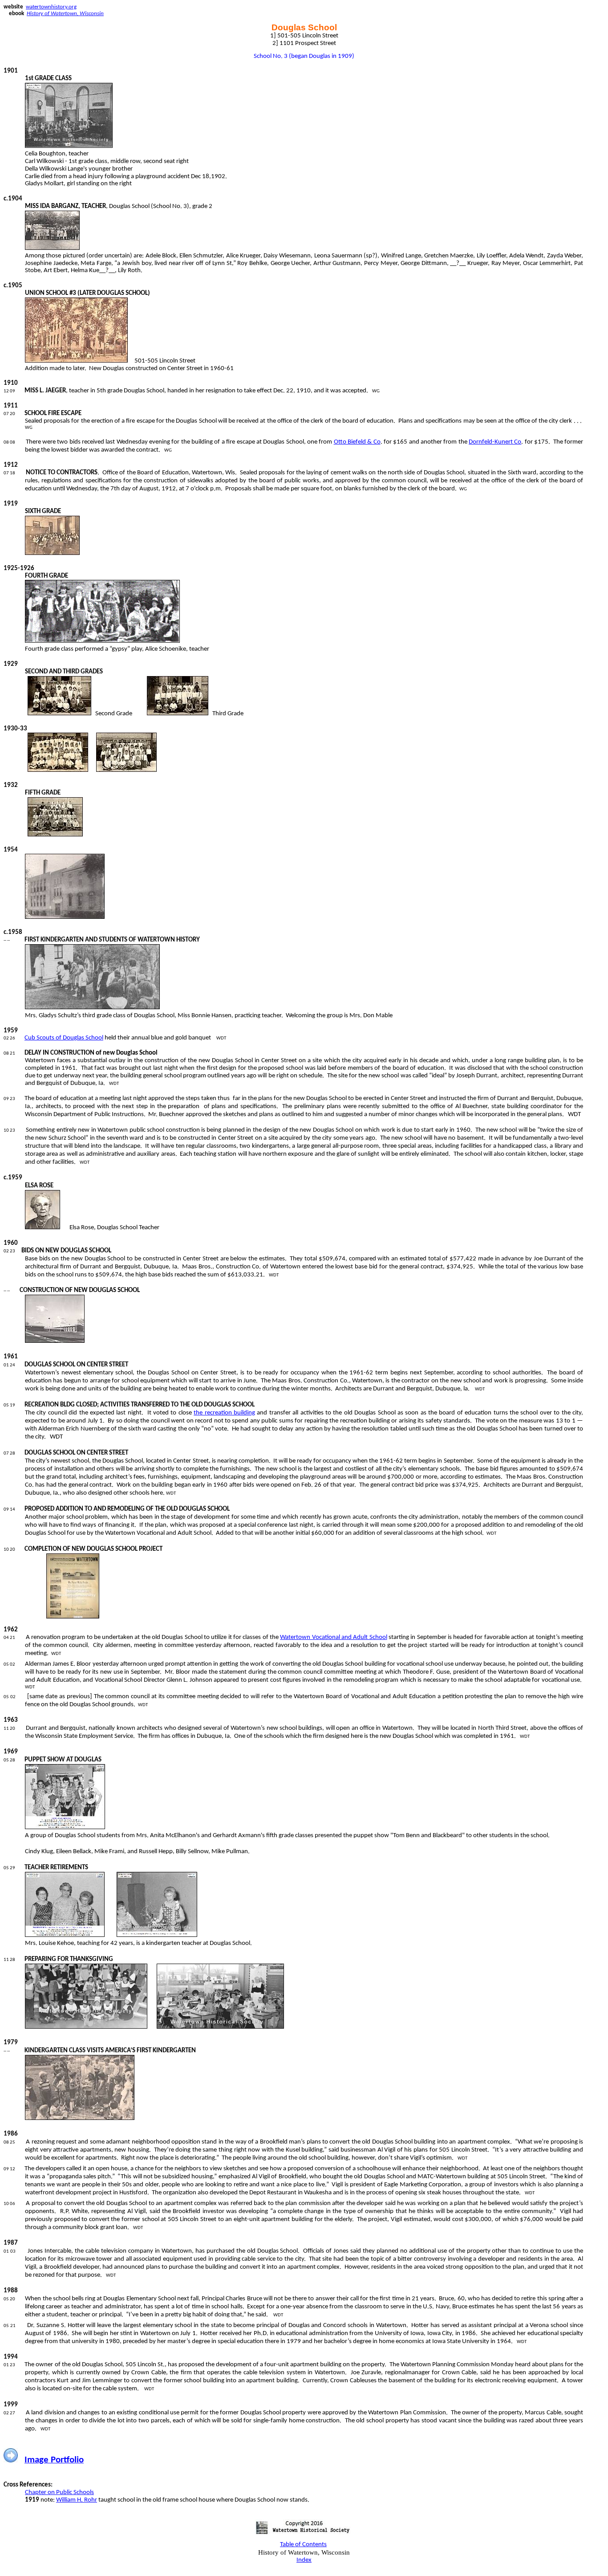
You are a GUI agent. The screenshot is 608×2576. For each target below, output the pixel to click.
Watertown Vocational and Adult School (333, 1637)
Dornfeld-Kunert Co (495, 442)
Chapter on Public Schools (59, 2492)
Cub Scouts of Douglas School (64, 1038)
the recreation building (224, 1413)
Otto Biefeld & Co (357, 442)
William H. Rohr (77, 2500)
